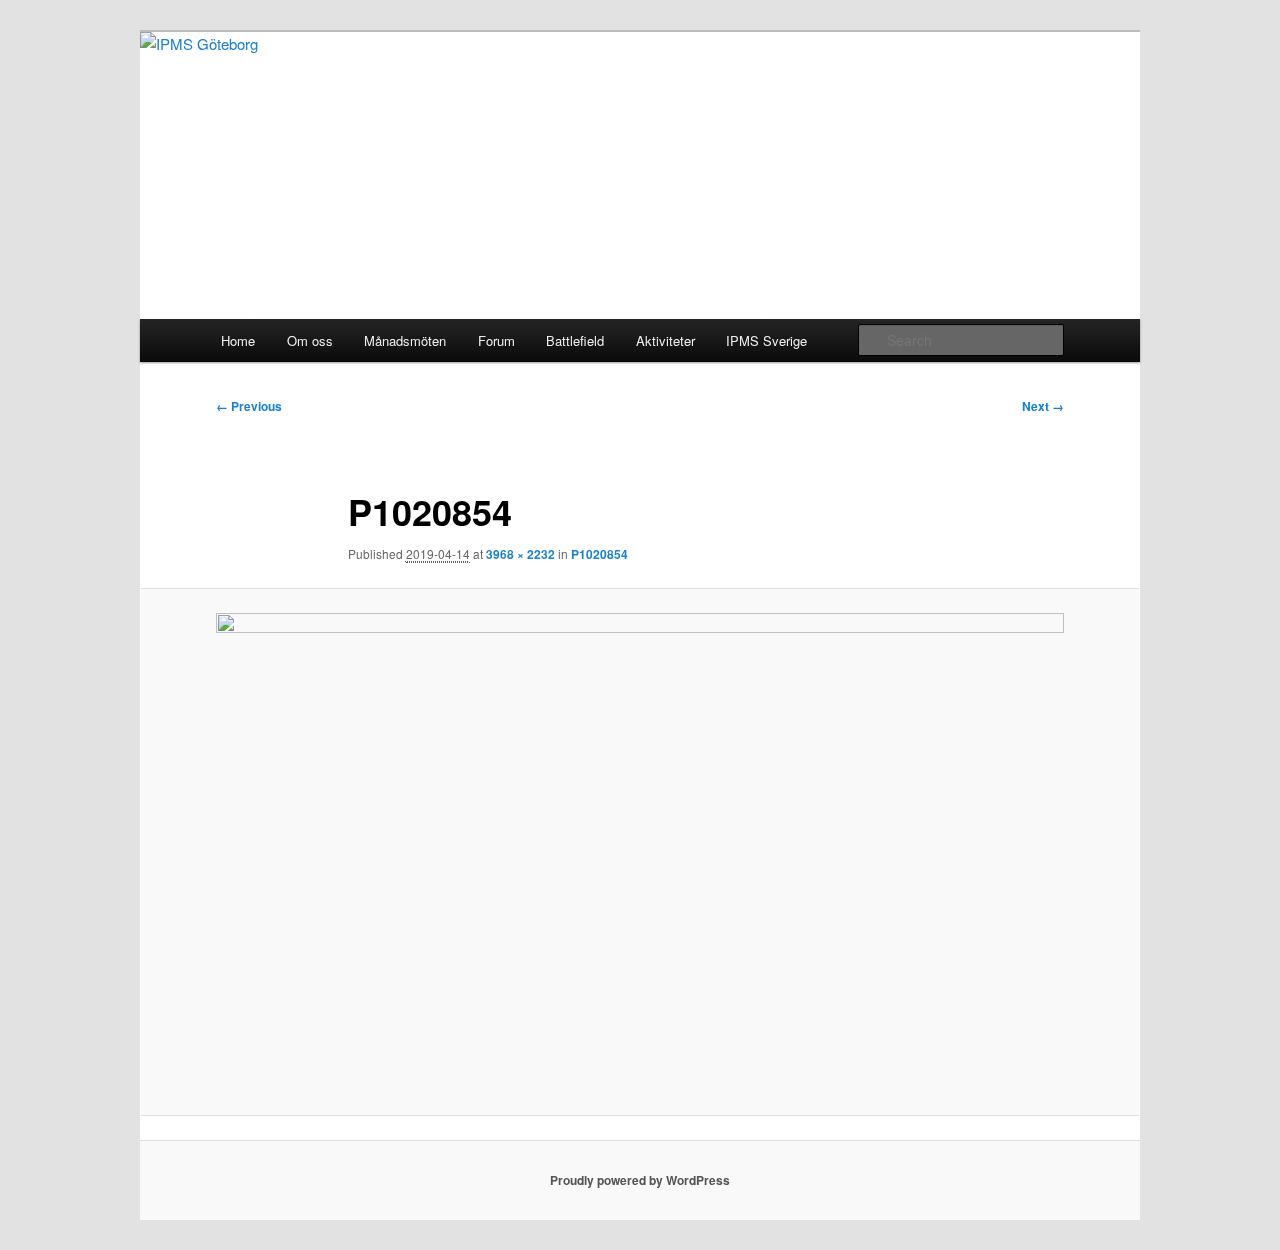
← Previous (249, 406)
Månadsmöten (405, 340)
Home (238, 340)
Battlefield (575, 340)
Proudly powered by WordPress (640, 1180)
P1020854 (599, 554)
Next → (1043, 406)
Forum (496, 340)
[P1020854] (640, 851)
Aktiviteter (665, 340)
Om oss (310, 340)
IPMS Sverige (766, 340)
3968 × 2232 (520, 554)
